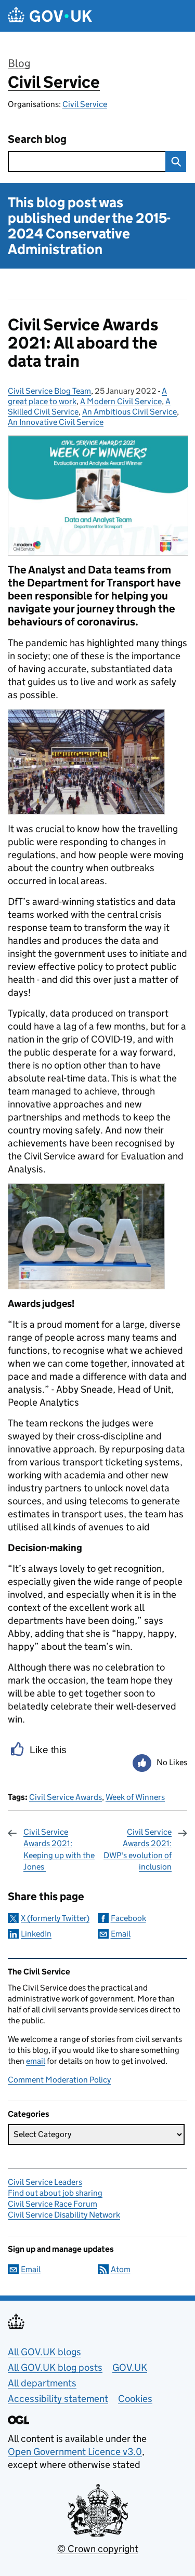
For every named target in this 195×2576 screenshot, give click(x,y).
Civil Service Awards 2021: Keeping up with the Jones (59, 1849)
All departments (42, 2383)
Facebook (128, 1918)
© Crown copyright (98, 2549)
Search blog (37, 139)
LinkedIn (36, 1934)
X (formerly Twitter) (55, 1918)
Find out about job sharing (55, 2193)
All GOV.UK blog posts (55, 2367)
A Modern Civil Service (121, 401)
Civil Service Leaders (45, 2182)
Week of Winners (135, 1797)
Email (121, 1934)
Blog (19, 63)
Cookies (135, 2399)
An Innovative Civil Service (56, 422)
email (36, 2061)
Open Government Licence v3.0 (75, 2452)
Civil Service (54, 82)
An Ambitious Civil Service (129, 412)
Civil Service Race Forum (53, 2204)
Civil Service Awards (66, 1797)
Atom (121, 2269)
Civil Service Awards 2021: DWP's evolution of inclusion (138, 1849)
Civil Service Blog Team (49, 391)
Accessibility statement (58, 2399)
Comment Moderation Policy (59, 2080)
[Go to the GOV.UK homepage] (50, 16)
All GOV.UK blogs (44, 2352)
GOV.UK (130, 2367)
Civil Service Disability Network (64, 2215)
